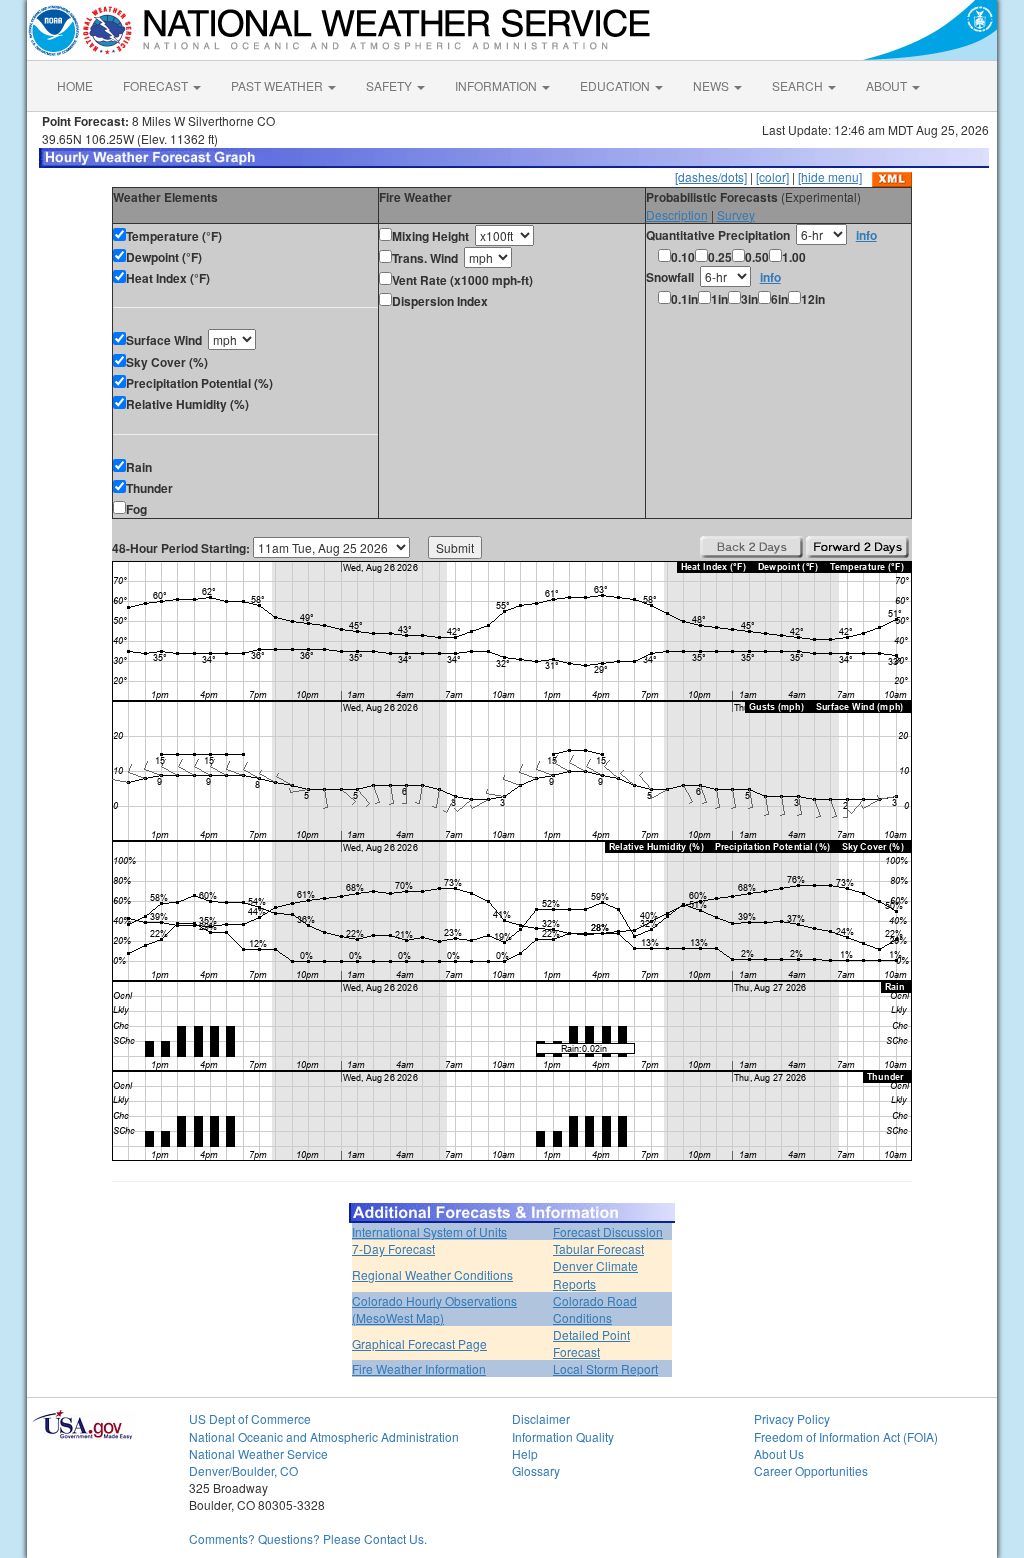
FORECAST (157, 85)
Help (525, 1453)
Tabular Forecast (598, 1248)
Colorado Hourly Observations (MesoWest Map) (434, 1309)
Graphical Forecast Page (419, 1343)
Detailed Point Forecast (591, 1343)
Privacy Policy (792, 1418)
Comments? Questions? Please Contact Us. (308, 1538)
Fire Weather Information (419, 1368)
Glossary (536, 1470)
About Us (779, 1453)
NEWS (712, 85)
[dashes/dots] (711, 176)
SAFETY (390, 85)
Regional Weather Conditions (432, 1274)
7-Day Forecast (393, 1248)
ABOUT (888, 85)
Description (677, 214)
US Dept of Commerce (250, 1418)
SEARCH (799, 85)
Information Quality (563, 1436)
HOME (75, 85)
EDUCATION (616, 85)
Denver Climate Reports (595, 1274)
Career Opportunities (811, 1470)
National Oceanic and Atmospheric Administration (324, 1436)
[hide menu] (830, 176)
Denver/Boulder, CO (243, 1470)
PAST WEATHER (278, 85)
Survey (736, 214)
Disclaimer (541, 1418)
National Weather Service (258, 1453)
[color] (772, 176)
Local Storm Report (605, 1368)
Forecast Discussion (608, 1231)
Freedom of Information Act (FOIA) (846, 1436)
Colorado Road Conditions (595, 1309)
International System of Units (429, 1231)
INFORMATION (497, 85)
